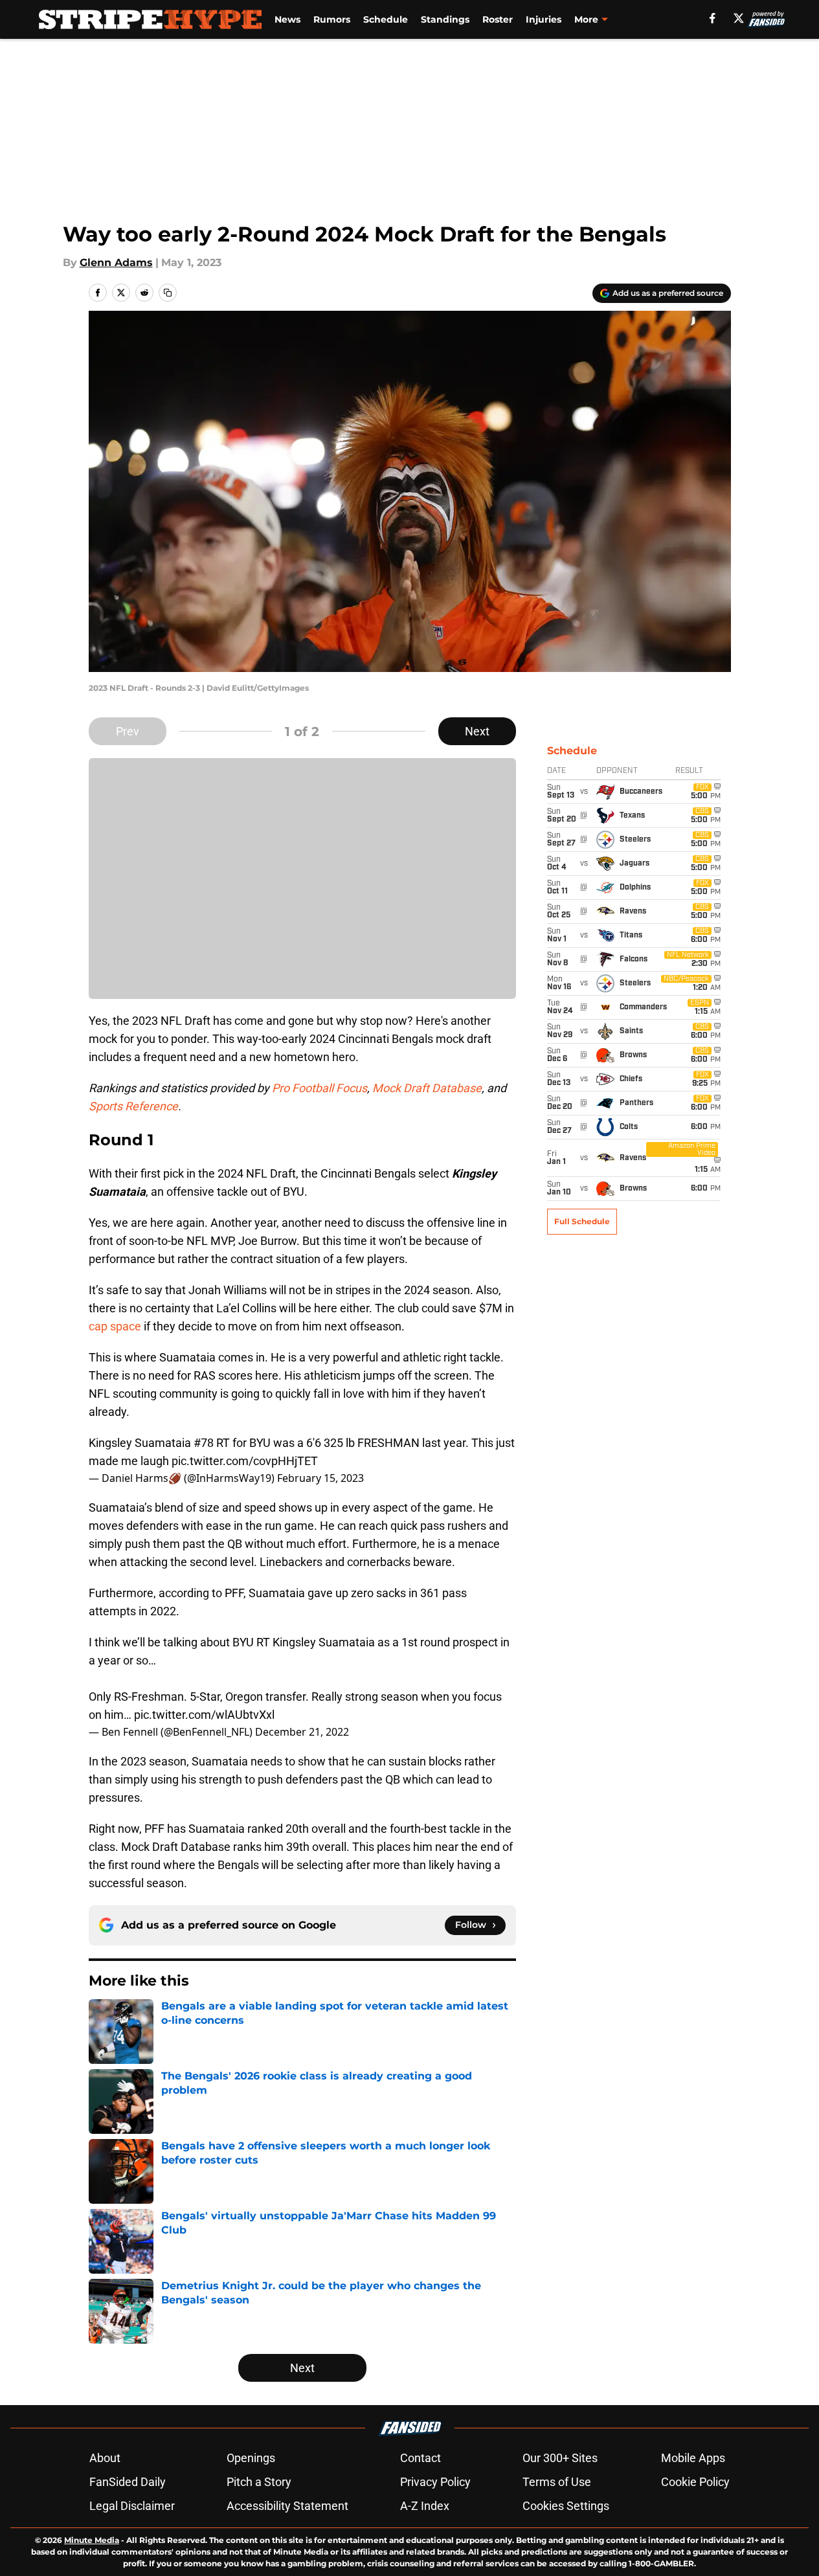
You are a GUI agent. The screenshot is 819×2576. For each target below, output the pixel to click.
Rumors (332, 19)
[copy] (168, 293)
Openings (251, 2458)
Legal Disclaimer (132, 2506)
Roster (498, 19)
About (105, 2458)
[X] (739, 18)
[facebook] (712, 18)
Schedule (386, 19)
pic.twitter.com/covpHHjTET (245, 1461)
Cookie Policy (695, 2482)
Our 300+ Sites (560, 2458)
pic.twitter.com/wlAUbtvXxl (204, 1715)
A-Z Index (425, 2506)
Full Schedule (582, 1221)
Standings (445, 19)
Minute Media (92, 2540)
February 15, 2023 (320, 1478)
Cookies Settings (566, 2506)
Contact (421, 2458)
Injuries (544, 19)
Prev (128, 731)
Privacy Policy (435, 2482)
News (287, 19)
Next (477, 731)
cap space (115, 1326)
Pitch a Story (259, 2482)
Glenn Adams (116, 263)
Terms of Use (557, 2482)
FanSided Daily (128, 2482)
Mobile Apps (693, 2458)
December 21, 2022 (302, 1732)
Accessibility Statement (287, 2506)
